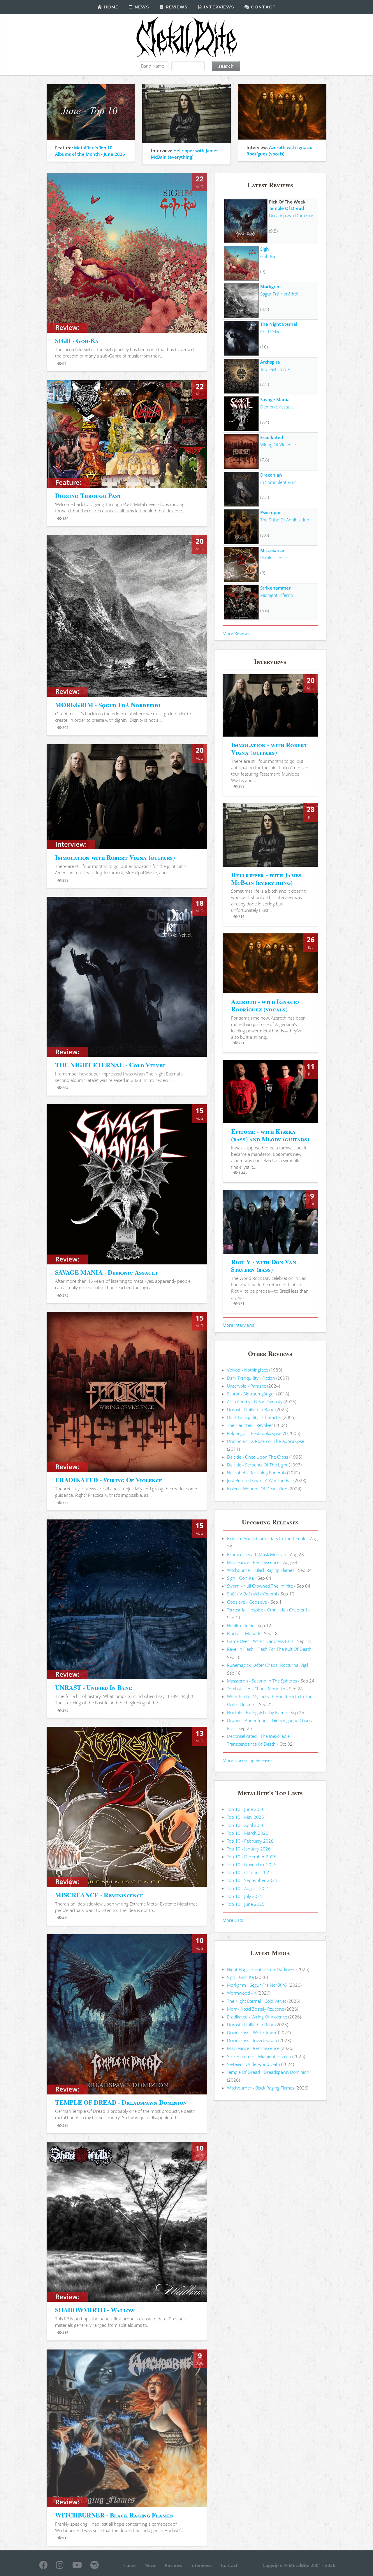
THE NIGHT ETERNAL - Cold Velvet (110, 1065)
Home (110, 7)
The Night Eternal (279, 324)
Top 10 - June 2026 (246, 1809)
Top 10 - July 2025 (245, 1896)
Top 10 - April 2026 (246, 1825)
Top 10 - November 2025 (252, 1864)
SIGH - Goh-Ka (77, 340)
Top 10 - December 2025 (252, 1857)
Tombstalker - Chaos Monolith (256, 1689)
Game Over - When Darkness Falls (260, 1641)
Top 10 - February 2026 (250, 1841)
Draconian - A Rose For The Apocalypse (266, 1441)
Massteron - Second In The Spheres (262, 1681)
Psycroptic (271, 512)
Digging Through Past (88, 495)
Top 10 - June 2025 (246, 1904)
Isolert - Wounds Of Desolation (257, 1489)
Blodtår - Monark (244, 1633)
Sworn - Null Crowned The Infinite (260, 1586)
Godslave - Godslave (247, 1602)
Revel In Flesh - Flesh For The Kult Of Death (269, 1649)
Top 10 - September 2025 (252, 1880)
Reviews (176, 7)
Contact (263, 7)
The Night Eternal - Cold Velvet (257, 2001)
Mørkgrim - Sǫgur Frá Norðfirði (257, 1985)
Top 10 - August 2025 (248, 1888)
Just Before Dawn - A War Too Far (260, 1480)
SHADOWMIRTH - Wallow (95, 2310)
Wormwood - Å (242, 1993)
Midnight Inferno (277, 595)
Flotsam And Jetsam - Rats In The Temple (267, 1538)
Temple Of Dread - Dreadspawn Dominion (268, 2072)
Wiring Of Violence (278, 445)
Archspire (270, 362)
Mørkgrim (270, 286)
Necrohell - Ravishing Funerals (256, 1473)
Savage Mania (275, 399)
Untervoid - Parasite (247, 1386)
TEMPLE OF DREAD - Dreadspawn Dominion (121, 2102)
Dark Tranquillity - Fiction (251, 1378)
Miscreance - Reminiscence (253, 1562)
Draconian (271, 475)
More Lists (233, 1920)
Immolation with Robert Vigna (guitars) (115, 857)
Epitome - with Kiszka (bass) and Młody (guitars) (270, 1135)
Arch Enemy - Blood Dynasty (255, 1402)
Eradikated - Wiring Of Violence (257, 2017)
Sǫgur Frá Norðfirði (279, 294)
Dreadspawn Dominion (292, 215)
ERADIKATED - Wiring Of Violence (109, 1480)
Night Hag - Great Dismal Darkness (261, 1969)
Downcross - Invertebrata (252, 2040)
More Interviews (238, 1325)
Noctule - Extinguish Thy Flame (257, 1712)
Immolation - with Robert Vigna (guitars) (269, 748)
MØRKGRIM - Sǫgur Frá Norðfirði (108, 705)
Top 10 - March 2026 (248, 1833)
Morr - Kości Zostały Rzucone (256, 2009)
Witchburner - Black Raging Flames (261, 1570)
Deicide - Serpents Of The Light (257, 1465)
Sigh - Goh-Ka (240, 1578)
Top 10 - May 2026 (246, 1817)
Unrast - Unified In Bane (251, 1409)
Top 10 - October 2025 (249, 1872)
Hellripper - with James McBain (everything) (266, 879)
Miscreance (272, 550)
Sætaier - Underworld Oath (254, 2064)
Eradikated (272, 437)
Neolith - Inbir (240, 1625)
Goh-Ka (268, 256)
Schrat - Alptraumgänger (251, 1394)
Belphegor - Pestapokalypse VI (257, 1433)
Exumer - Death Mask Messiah (257, 1554)
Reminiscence (273, 558)
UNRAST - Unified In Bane (93, 1687)
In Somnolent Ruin (278, 482)
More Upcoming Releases (248, 1760)
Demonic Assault (277, 407)
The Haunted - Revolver (250, 1425)
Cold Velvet (271, 332)
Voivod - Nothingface (248, 1370)
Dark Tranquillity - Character (254, 1417)
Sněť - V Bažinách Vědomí (252, 1594)
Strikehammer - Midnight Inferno (259, 2056)
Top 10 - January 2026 (249, 1849)
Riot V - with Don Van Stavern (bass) (264, 1265)
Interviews (218, 7)
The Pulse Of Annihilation (285, 520)
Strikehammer (275, 588)
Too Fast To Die (275, 369)
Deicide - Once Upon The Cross (258, 1457)
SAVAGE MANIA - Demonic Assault (106, 1272)
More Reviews (236, 633)
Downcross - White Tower (252, 2032)
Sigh (265, 249)
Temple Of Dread (286, 208)
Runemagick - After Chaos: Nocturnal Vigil (268, 1665)
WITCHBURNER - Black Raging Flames (114, 2515)
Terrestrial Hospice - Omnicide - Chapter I (267, 1610)
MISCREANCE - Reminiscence (99, 1895)
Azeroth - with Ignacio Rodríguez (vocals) (265, 1005)
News (141, 7)
